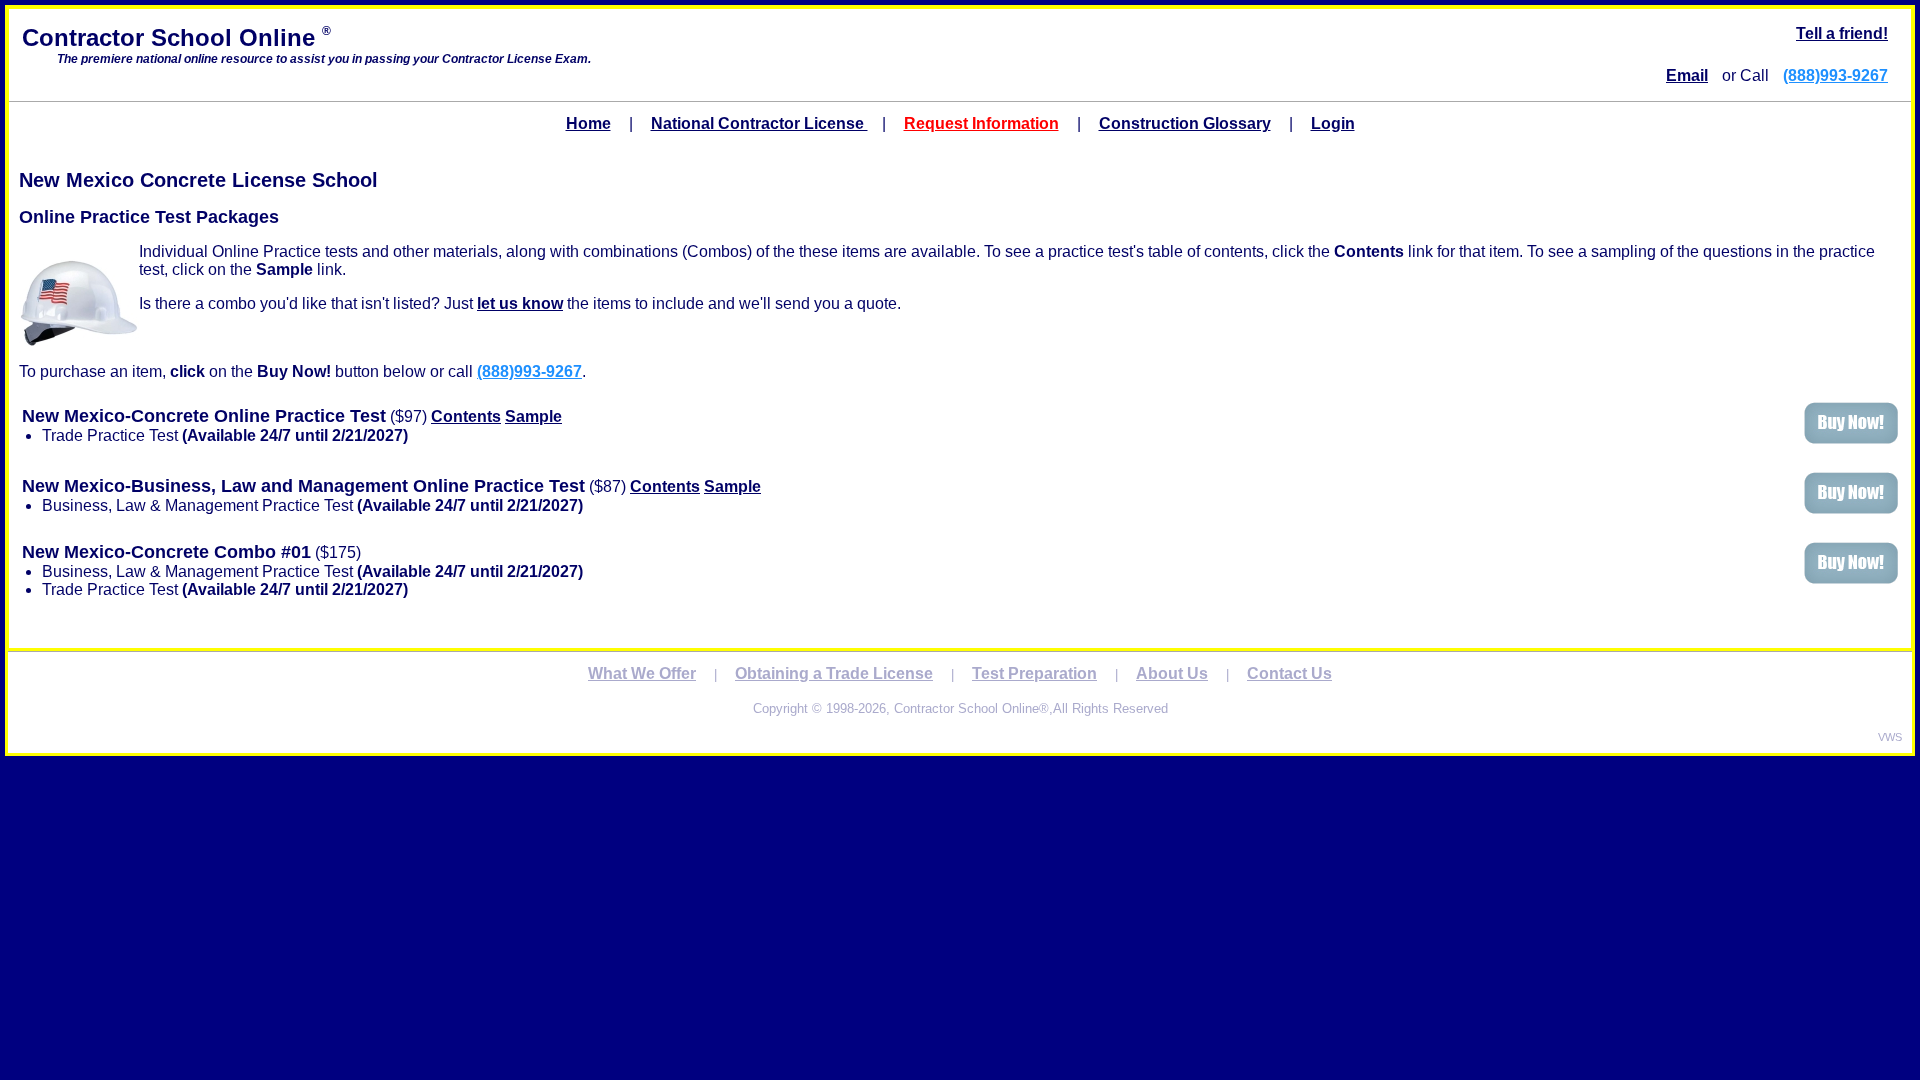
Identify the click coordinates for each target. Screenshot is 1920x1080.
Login (1333, 123)
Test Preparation (1034, 673)
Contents (466, 416)
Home (588, 123)
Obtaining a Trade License (834, 673)
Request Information (981, 123)
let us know (520, 303)
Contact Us (1289, 673)
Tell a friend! (1842, 33)
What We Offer (642, 673)
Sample (533, 416)
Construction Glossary (1185, 123)
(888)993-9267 (1835, 75)
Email (1687, 75)
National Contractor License (759, 123)
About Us (1172, 673)
